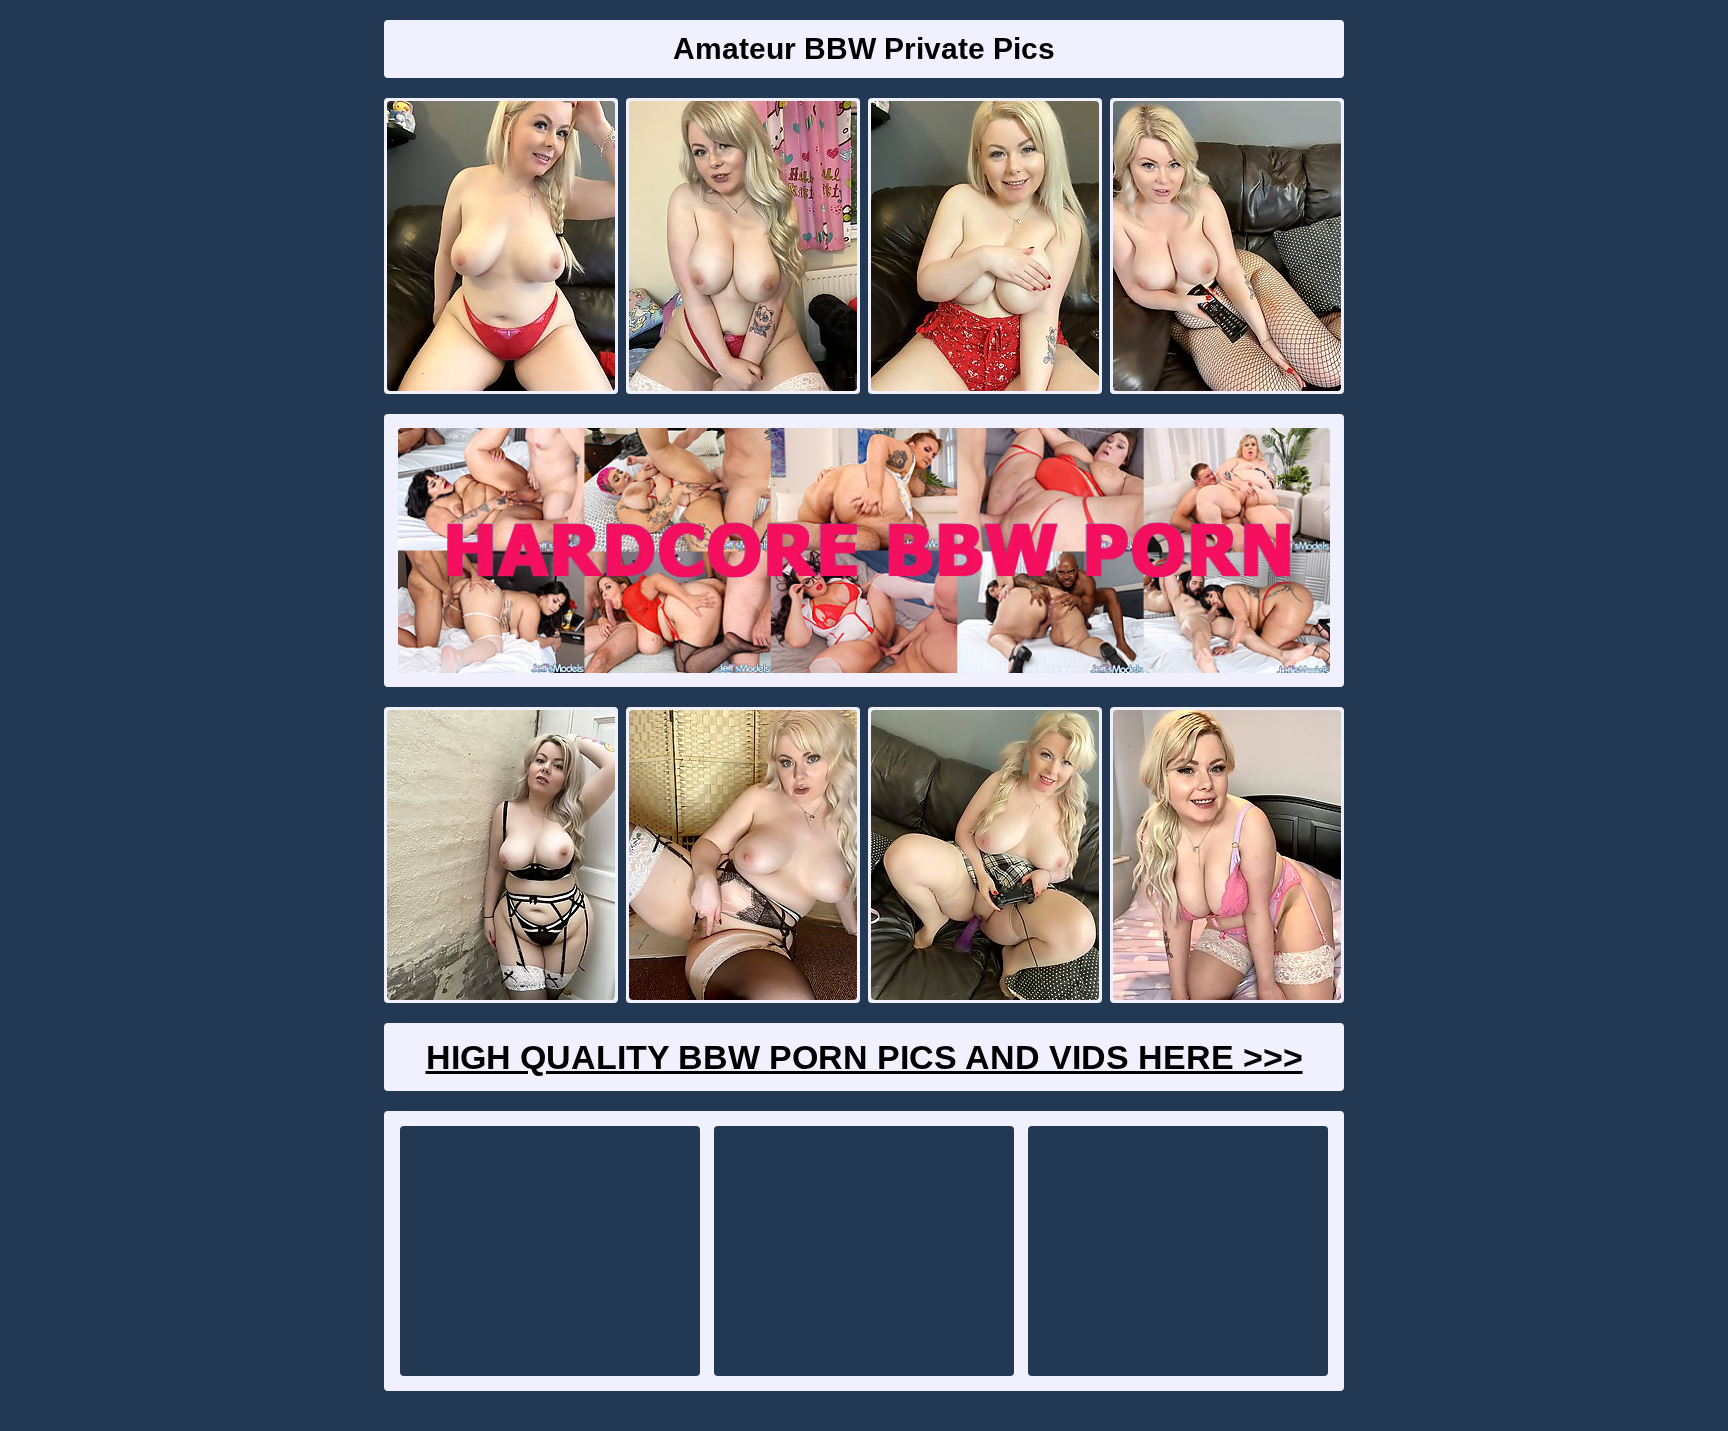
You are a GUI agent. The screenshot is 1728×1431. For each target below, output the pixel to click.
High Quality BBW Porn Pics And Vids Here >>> (864, 1057)
